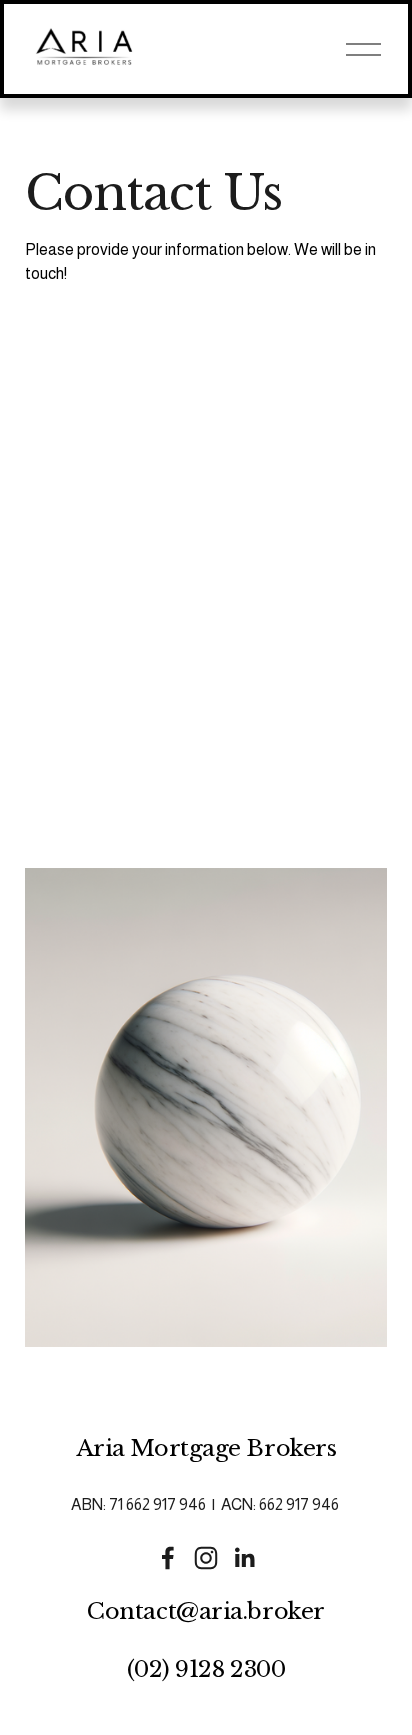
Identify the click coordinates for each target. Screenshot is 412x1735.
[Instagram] (206, 1558)
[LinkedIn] (244, 1558)
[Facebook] (168, 1558)
